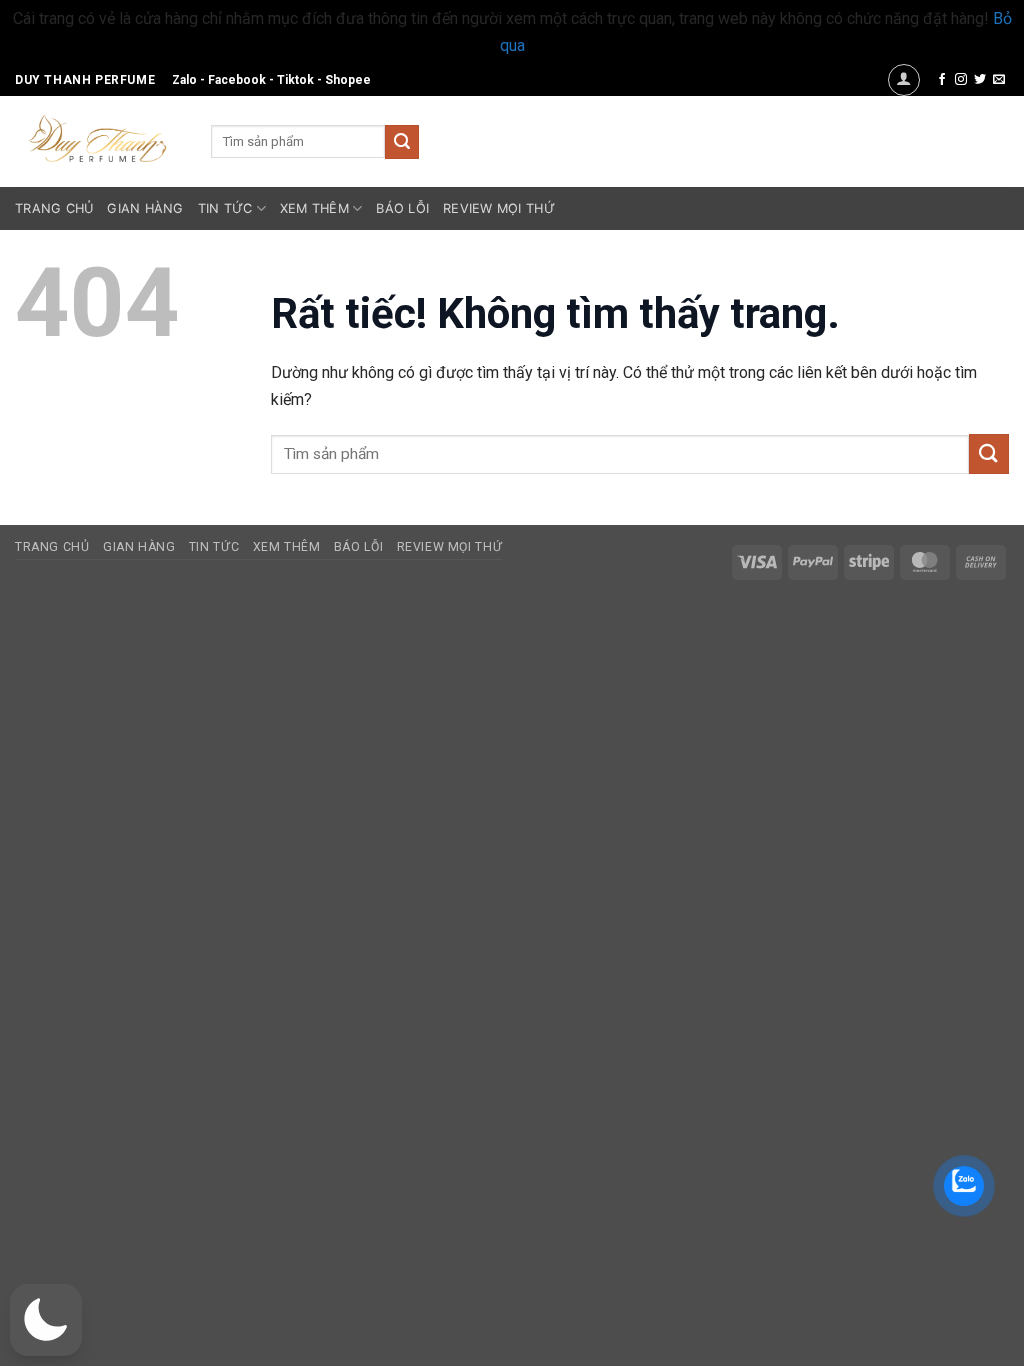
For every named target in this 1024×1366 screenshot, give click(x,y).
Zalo (184, 80)
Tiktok (295, 80)
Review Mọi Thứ (499, 208)
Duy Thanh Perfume (85, 80)
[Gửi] (402, 142)
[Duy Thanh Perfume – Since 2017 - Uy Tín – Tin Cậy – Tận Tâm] (98, 137)
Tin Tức (225, 208)
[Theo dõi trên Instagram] (961, 80)
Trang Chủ (54, 208)
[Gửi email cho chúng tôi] (999, 80)
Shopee (348, 80)
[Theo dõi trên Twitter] (980, 80)
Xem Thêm (314, 208)
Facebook (237, 80)
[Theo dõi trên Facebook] (942, 80)
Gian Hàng (145, 208)
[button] (904, 80)
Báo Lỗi (402, 208)
